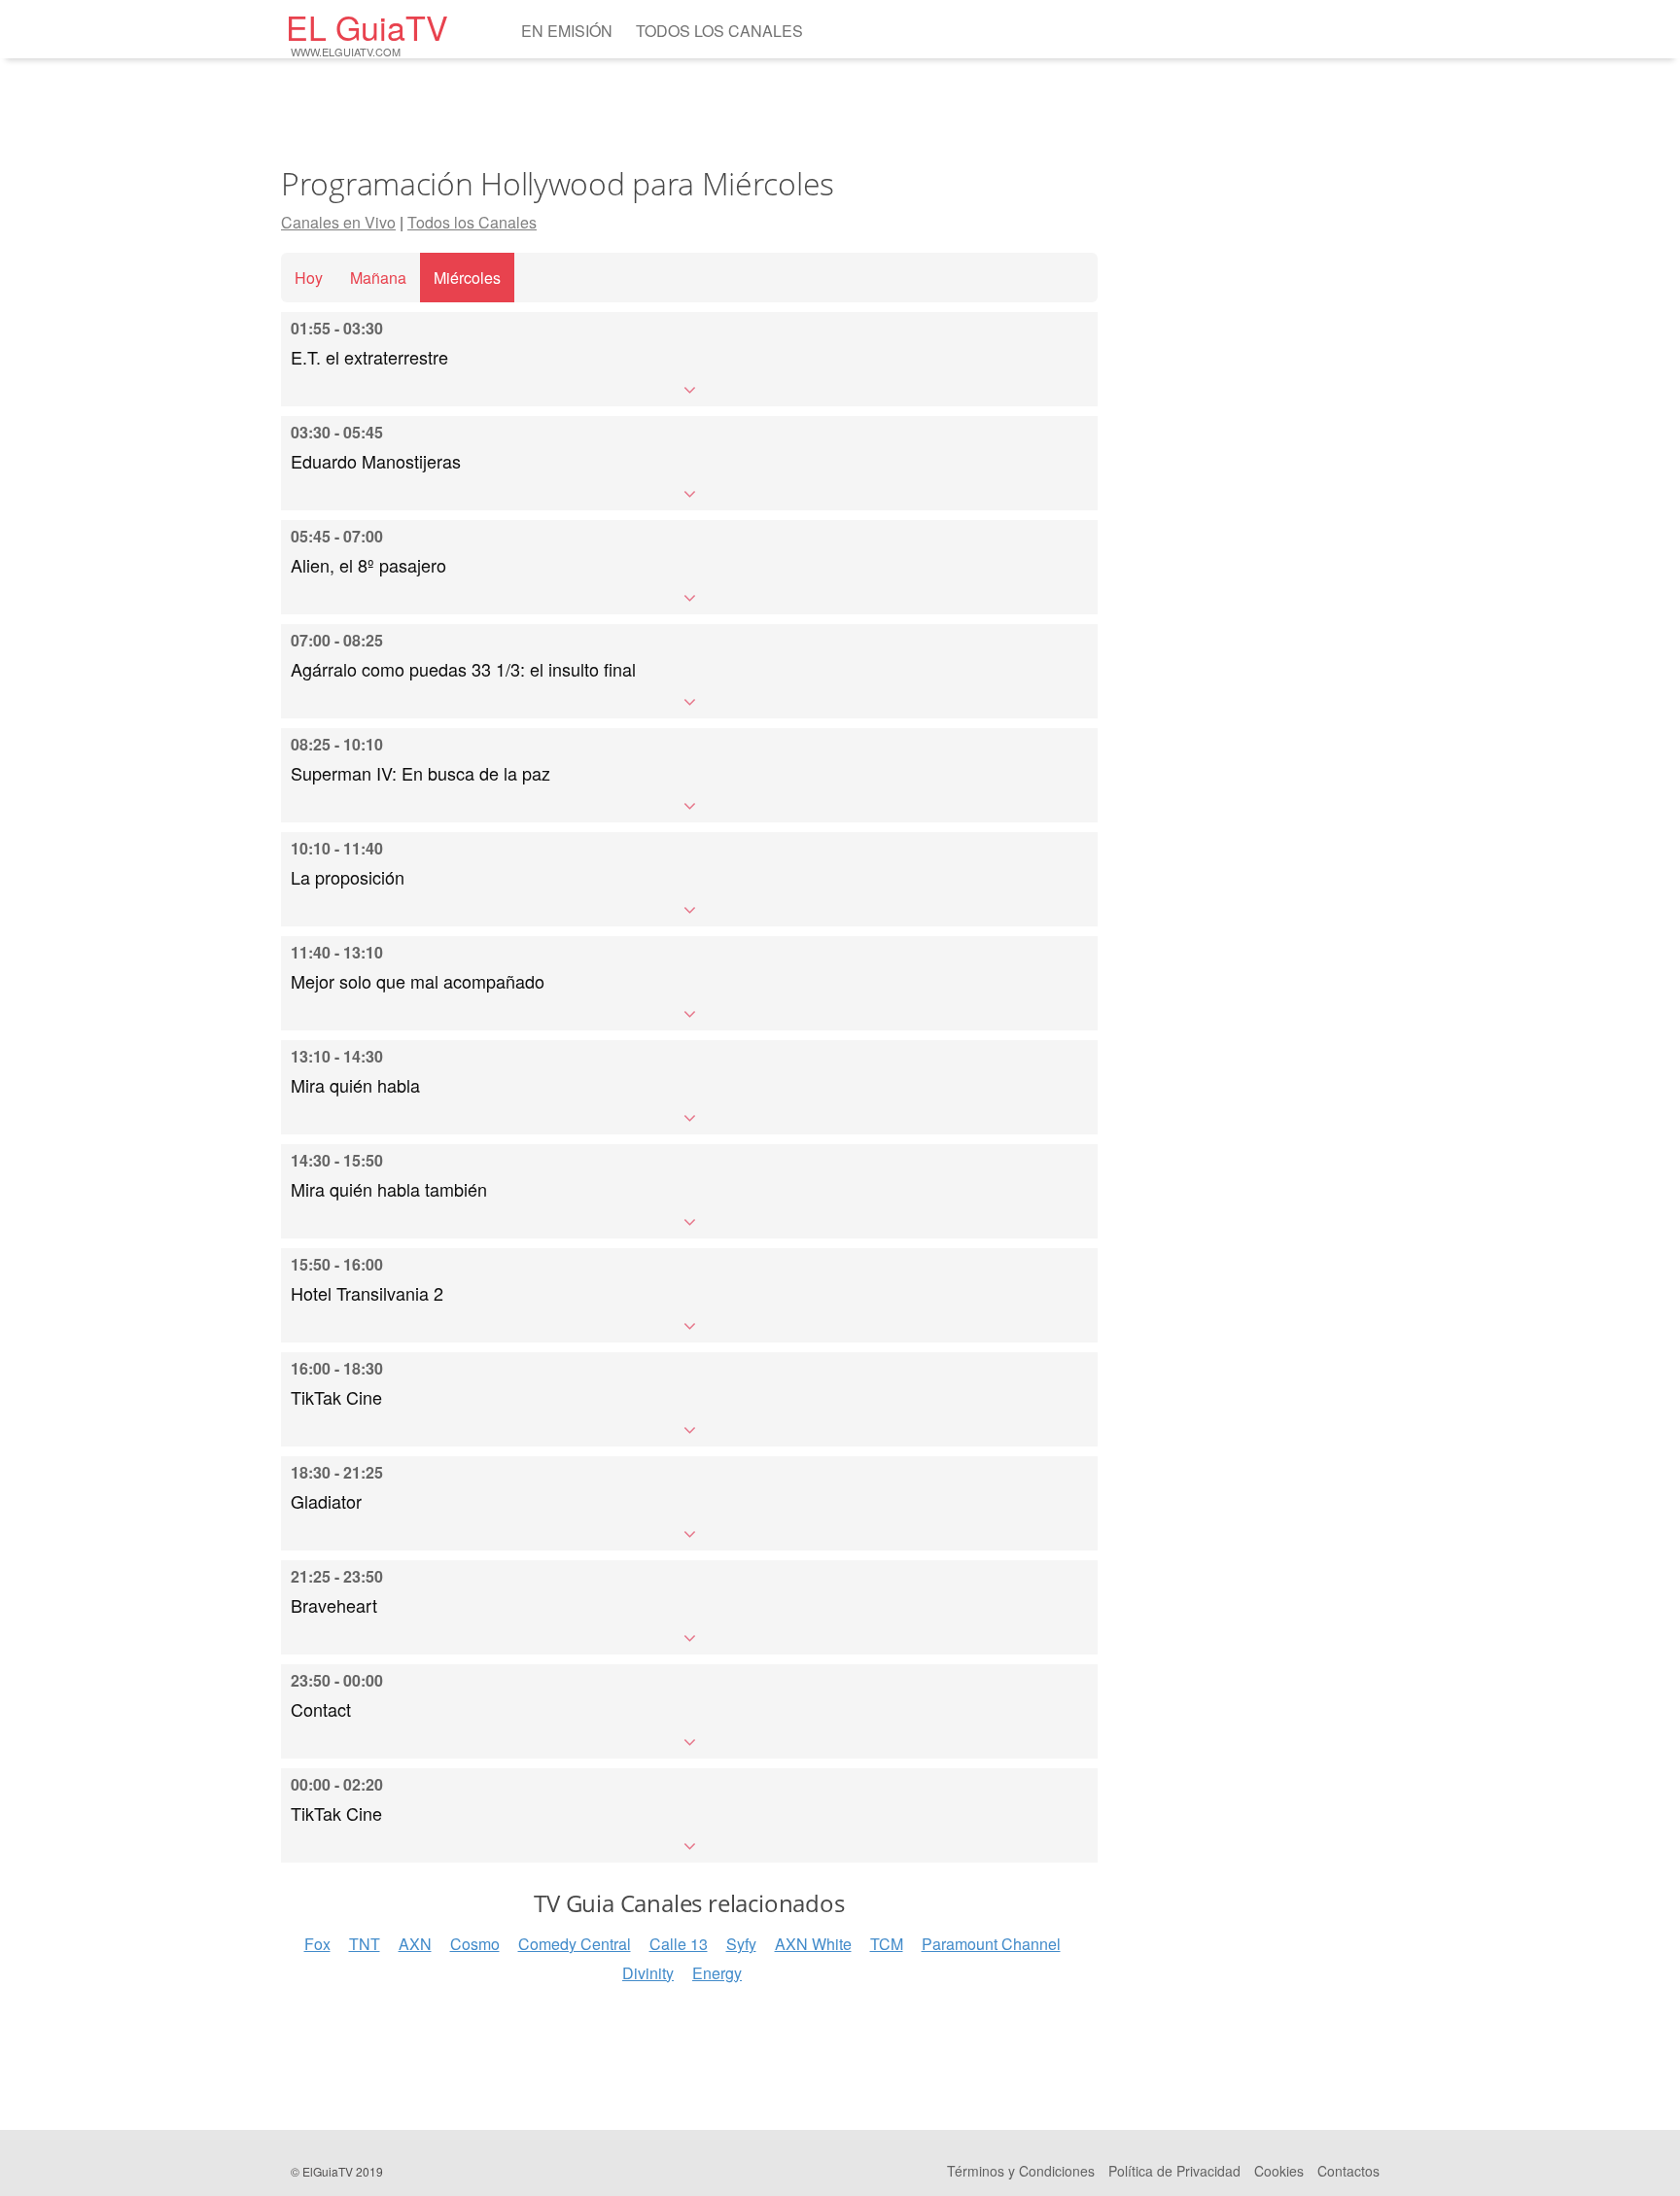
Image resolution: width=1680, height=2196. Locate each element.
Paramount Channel (991, 1944)
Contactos (1348, 2171)
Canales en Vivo (338, 222)
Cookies (1279, 2171)
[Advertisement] (689, 112)
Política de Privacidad (1174, 2171)
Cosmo (475, 1944)
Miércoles (467, 278)
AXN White (813, 1944)
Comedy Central (575, 1944)
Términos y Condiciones (1021, 2171)
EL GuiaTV (367, 32)
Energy (717, 1973)
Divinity (648, 1973)
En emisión (567, 31)
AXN (415, 1944)
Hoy (309, 278)
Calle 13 (679, 1944)
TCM (887, 1944)
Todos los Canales (719, 31)
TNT (365, 1944)
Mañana (378, 278)
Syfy (741, 1944)
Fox (317, 1944)
